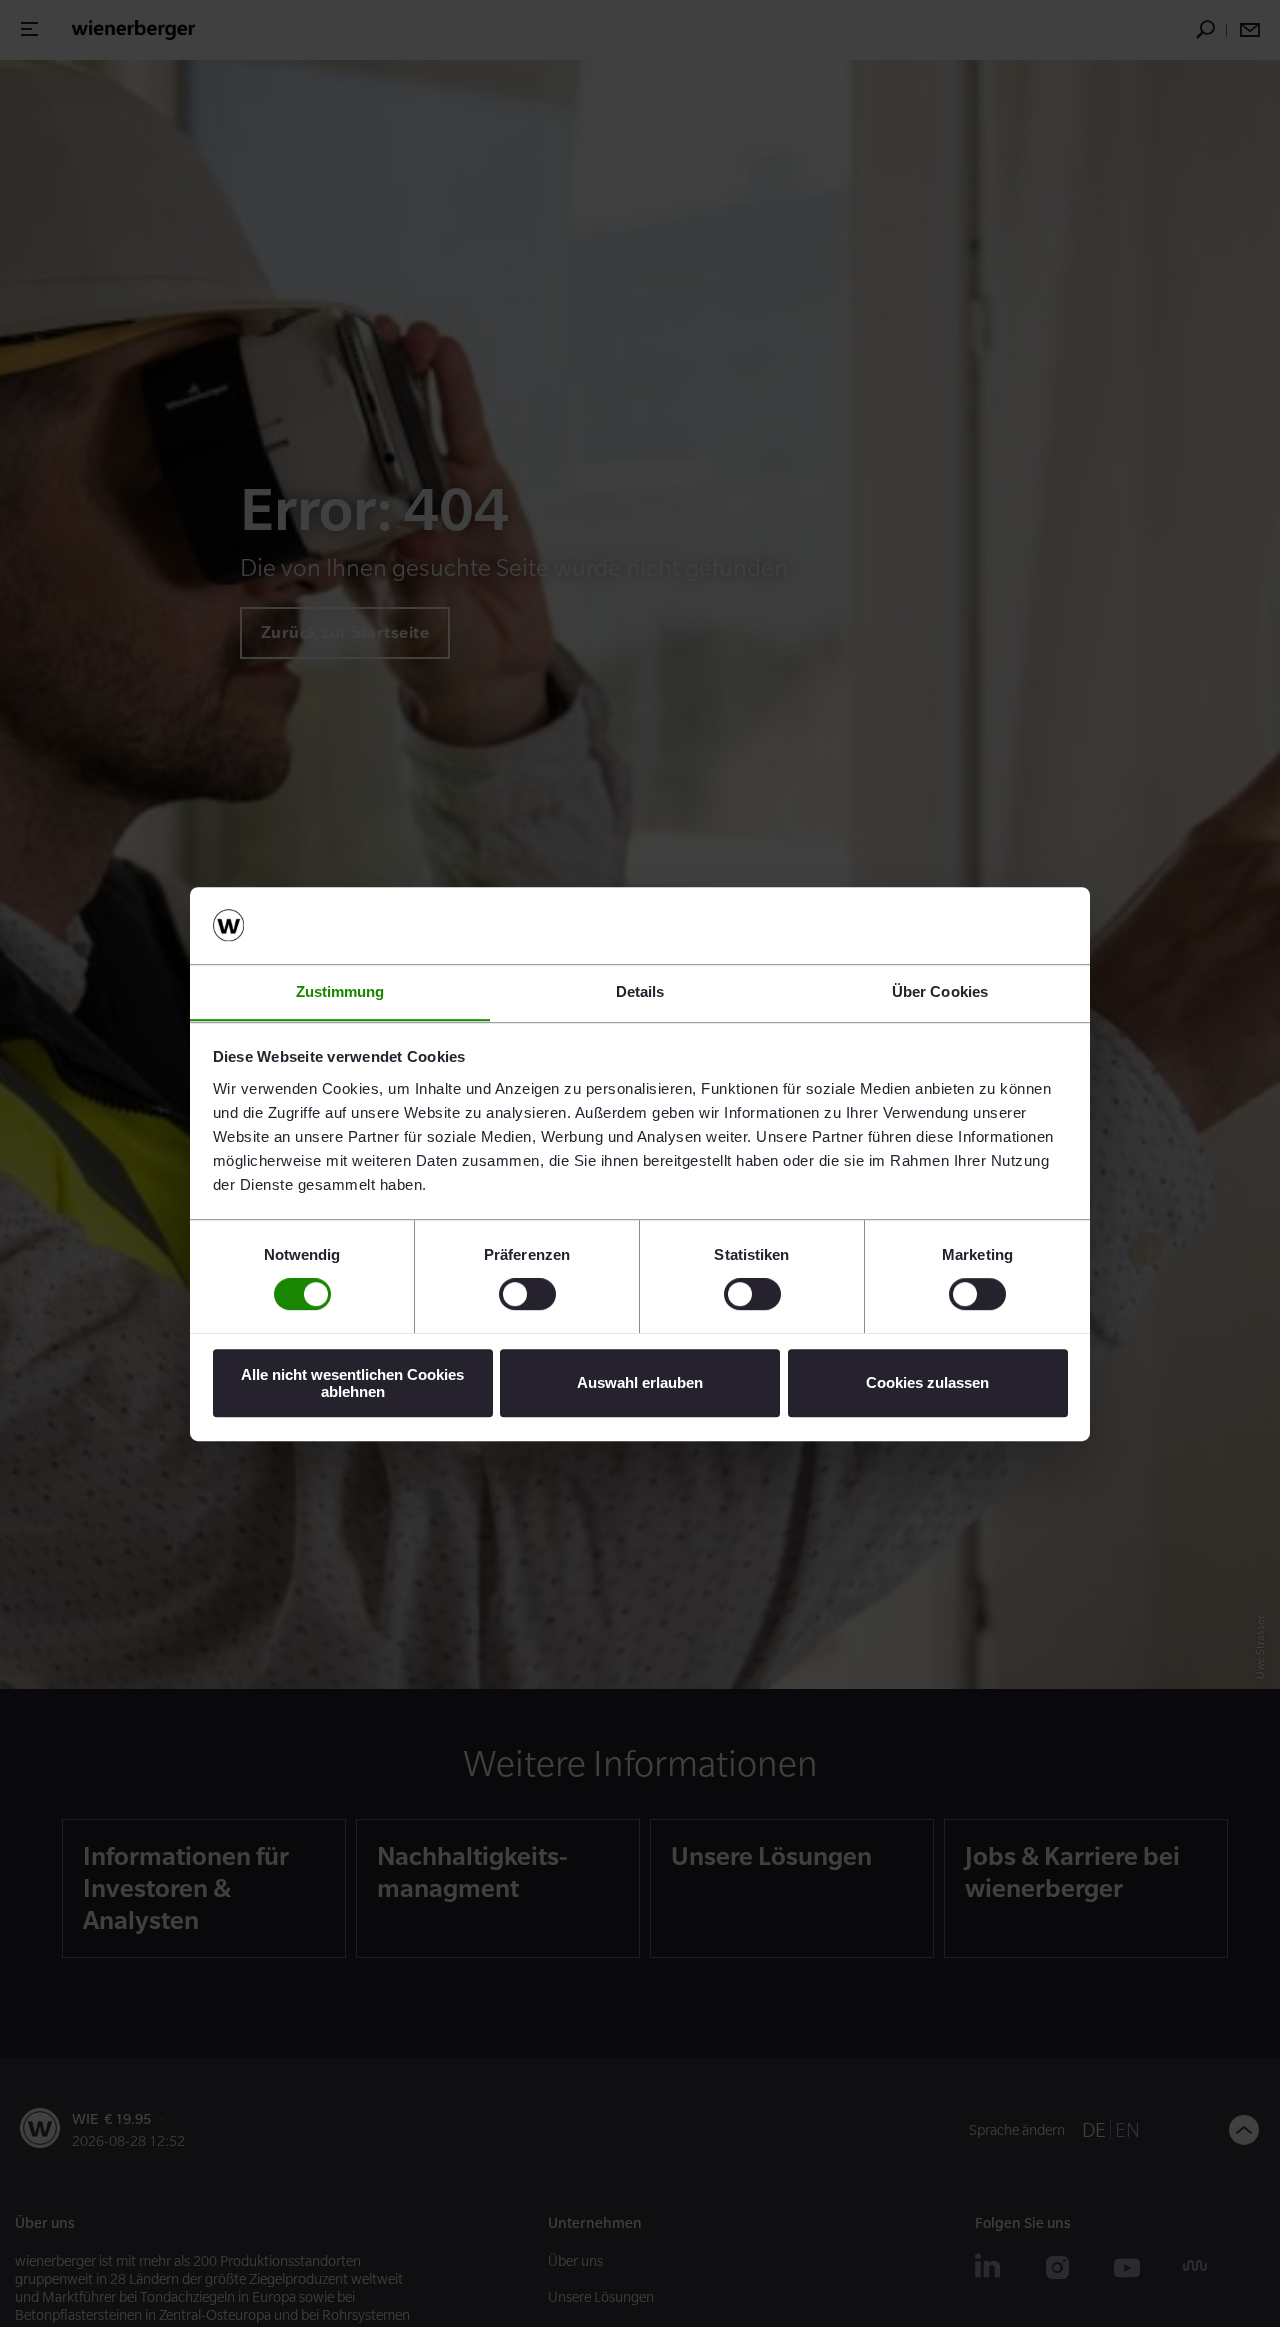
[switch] (527, 1294)
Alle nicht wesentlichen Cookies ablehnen (352, 1382)
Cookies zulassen (927, 1382)
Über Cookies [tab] (940, 991)
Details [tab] (640, 991)
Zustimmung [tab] (340, 991)
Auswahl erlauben (640, 1382)
